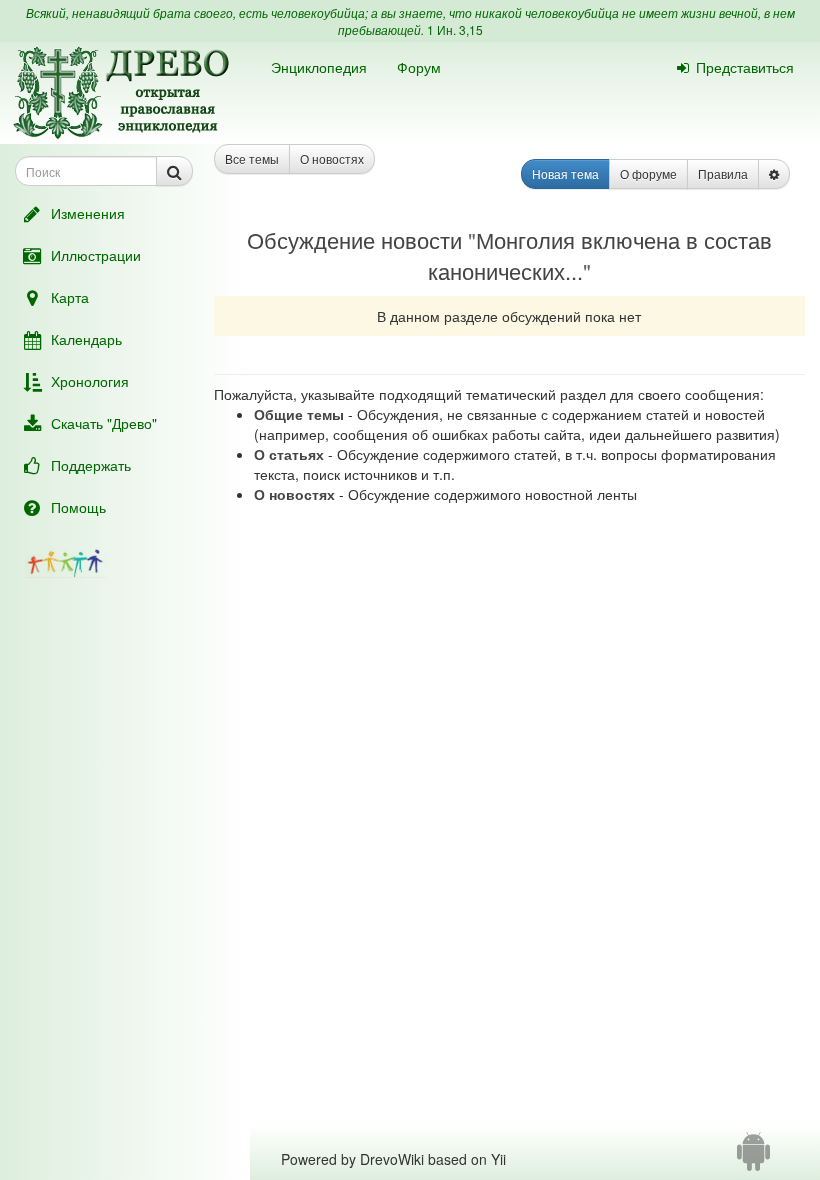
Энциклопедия (319, 67)
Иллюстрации (96, 255)
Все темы (252, 158)
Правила (723, 173)
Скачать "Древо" (104, 423)
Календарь (86, 339)
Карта (70, 297)
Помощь (78, 507)
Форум (419, 67)
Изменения (88, 213)
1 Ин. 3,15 (455, 29)
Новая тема (565, 173)
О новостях (332, 158)
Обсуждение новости (354, 239)
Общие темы (299, 414)
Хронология (90, 381)
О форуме (648, 173)
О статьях (289, 454)
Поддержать (91, 465)
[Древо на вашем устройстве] (753, 1159)
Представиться (745, 67)
